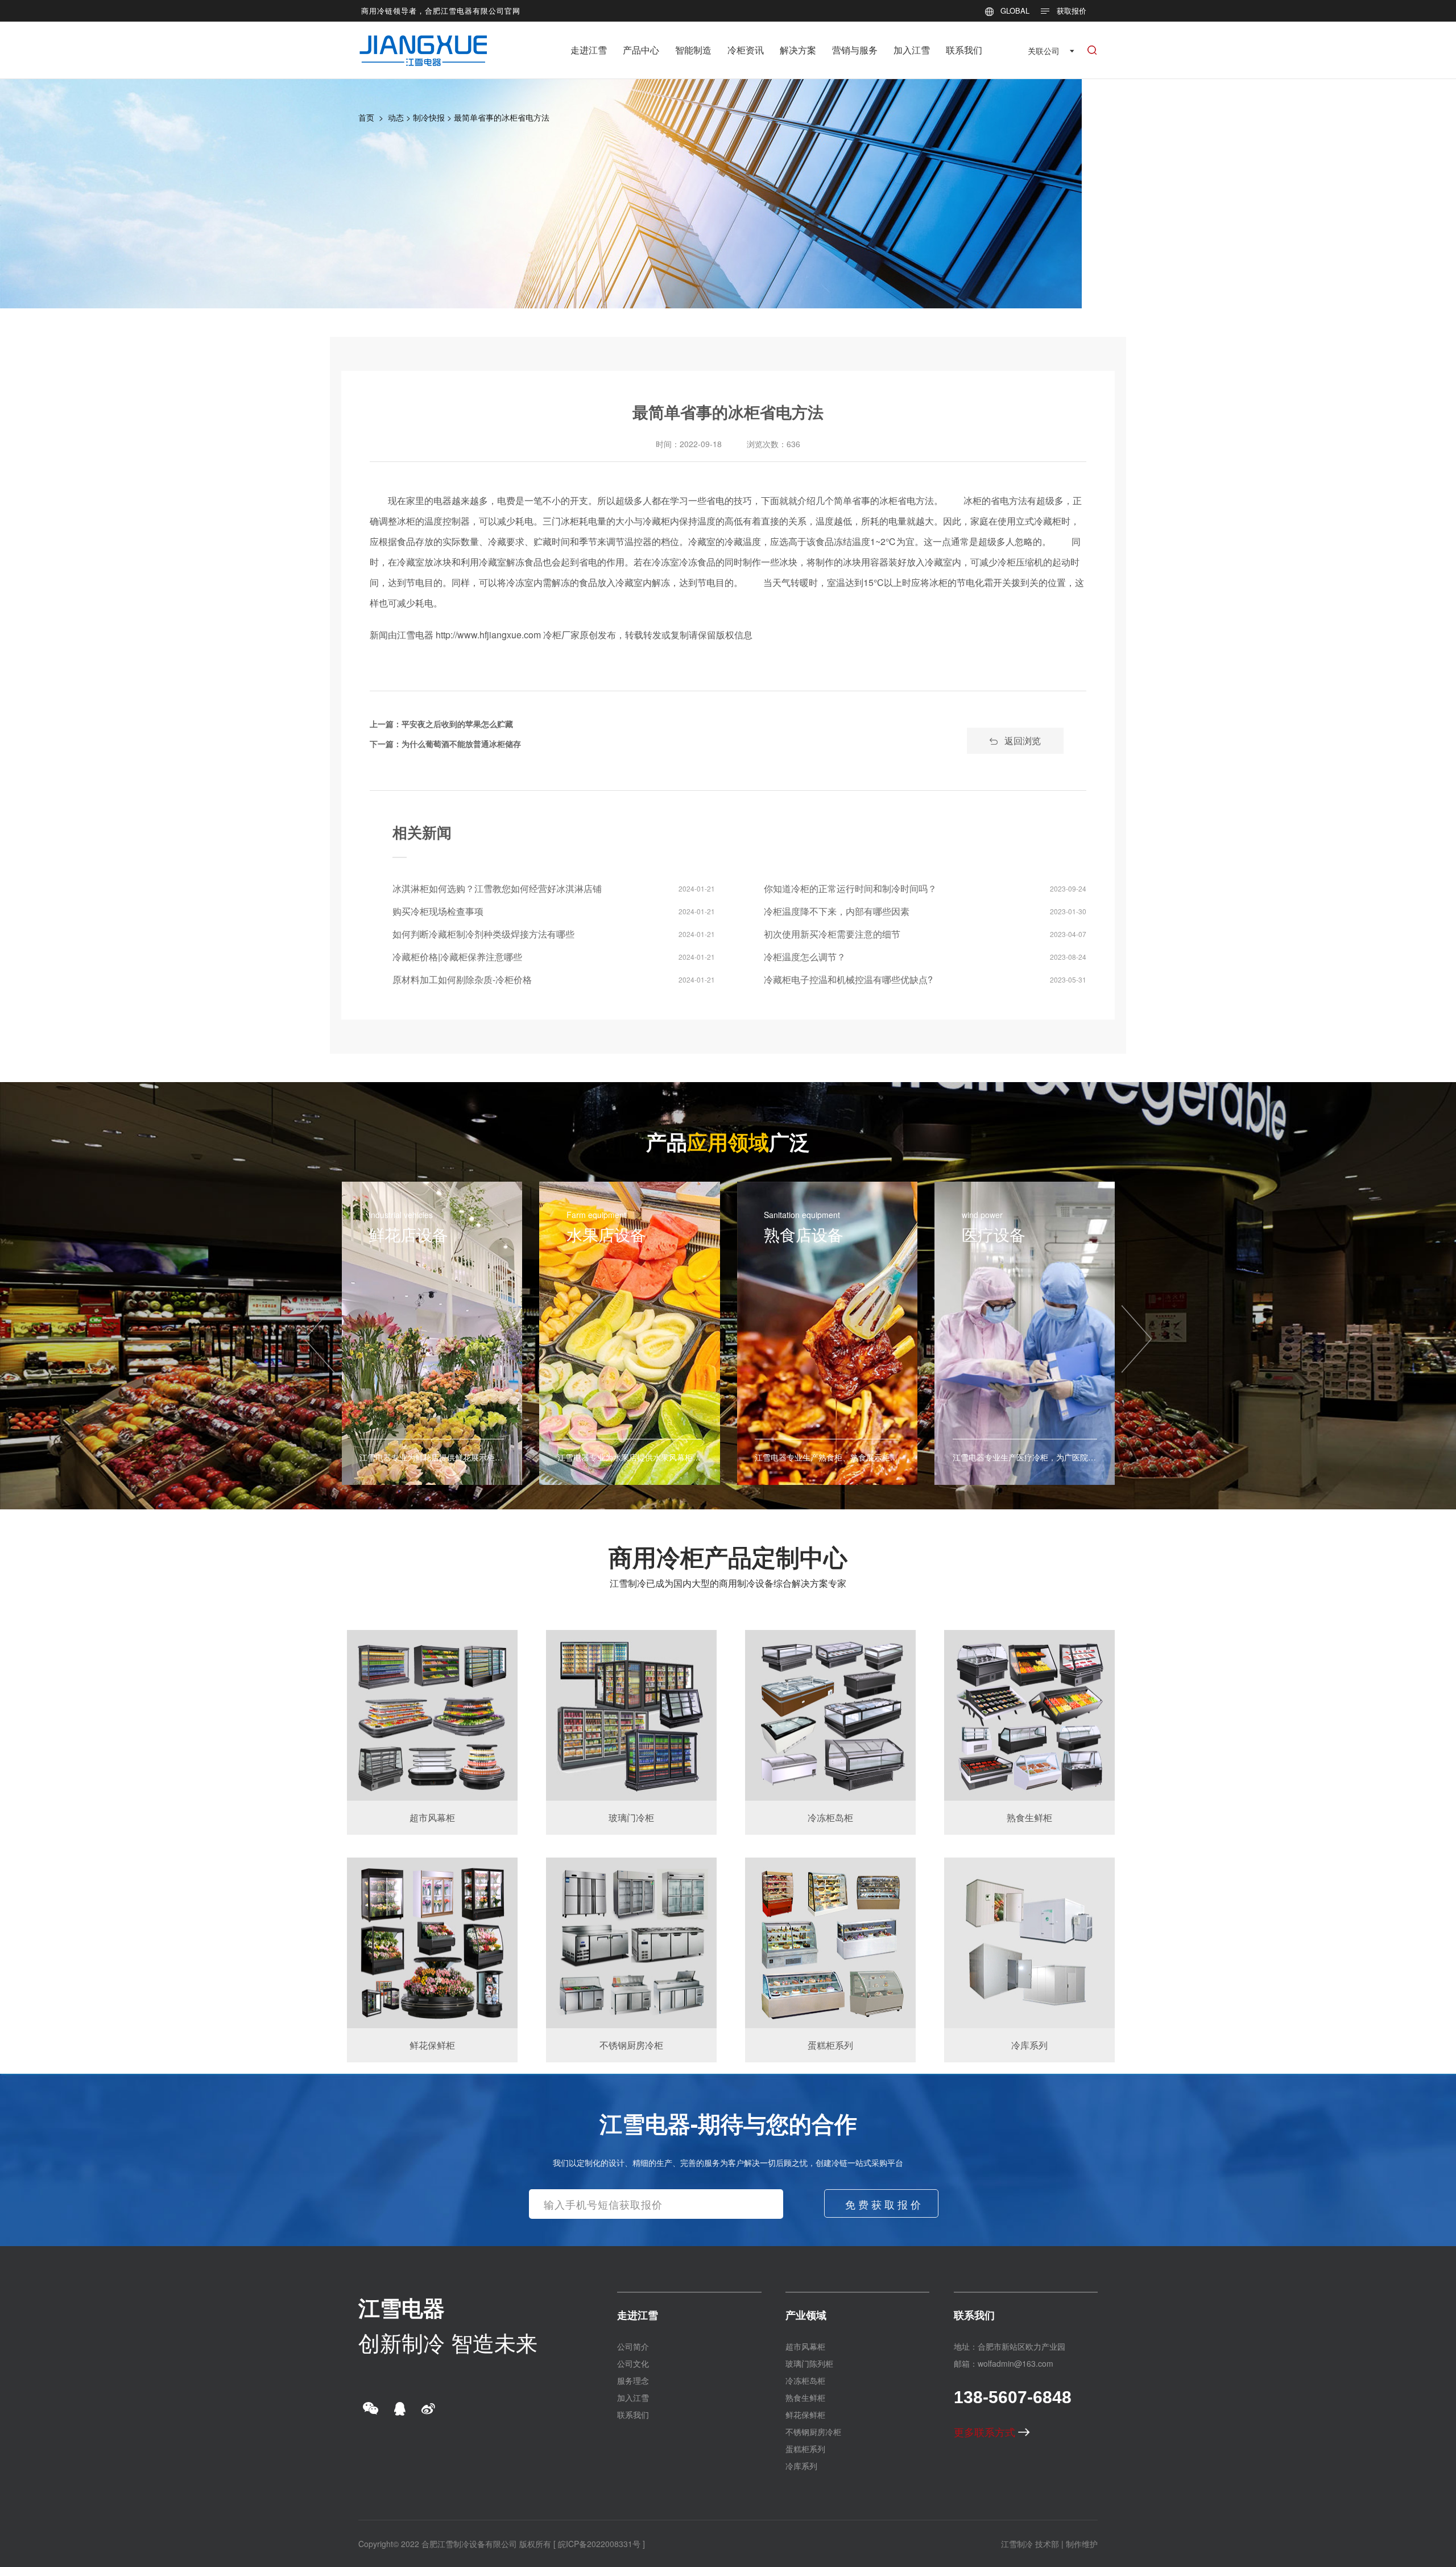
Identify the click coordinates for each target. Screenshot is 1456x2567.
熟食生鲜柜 (805, 2397)
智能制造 (693, 50)
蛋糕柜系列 (805, 2449)
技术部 (1047, 2544)
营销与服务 (855, 50)
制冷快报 (429, 117)
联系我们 (964, 50)
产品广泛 (728, 1141)
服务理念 (633, 2380)
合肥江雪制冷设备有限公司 (469, 2544)
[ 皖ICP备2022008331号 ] (599, 2544)
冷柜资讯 (746, 50)
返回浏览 (1023, 740)
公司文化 (633, 2363)
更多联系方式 (986, 2432)
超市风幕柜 (805, 2346)
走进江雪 (589, 50)
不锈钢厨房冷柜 (813, 2432)
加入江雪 (912, 50)
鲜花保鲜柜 (805, 2415)
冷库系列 (801, 2466)
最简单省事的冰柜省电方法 (502, 117)
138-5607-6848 (1013, 2397)
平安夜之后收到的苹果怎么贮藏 (457, 724)
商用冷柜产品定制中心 (728, 1557)
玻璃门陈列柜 (809, 2363)
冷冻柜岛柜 (805, 2380)
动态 (396, 117)
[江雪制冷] (423, 42)
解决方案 (798, 50)
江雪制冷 (1017, 2544)
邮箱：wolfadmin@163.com (1004, 2363)
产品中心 (641, 50)
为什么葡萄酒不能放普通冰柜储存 (461, 744)
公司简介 (633, 2346)
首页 (366, 117)
